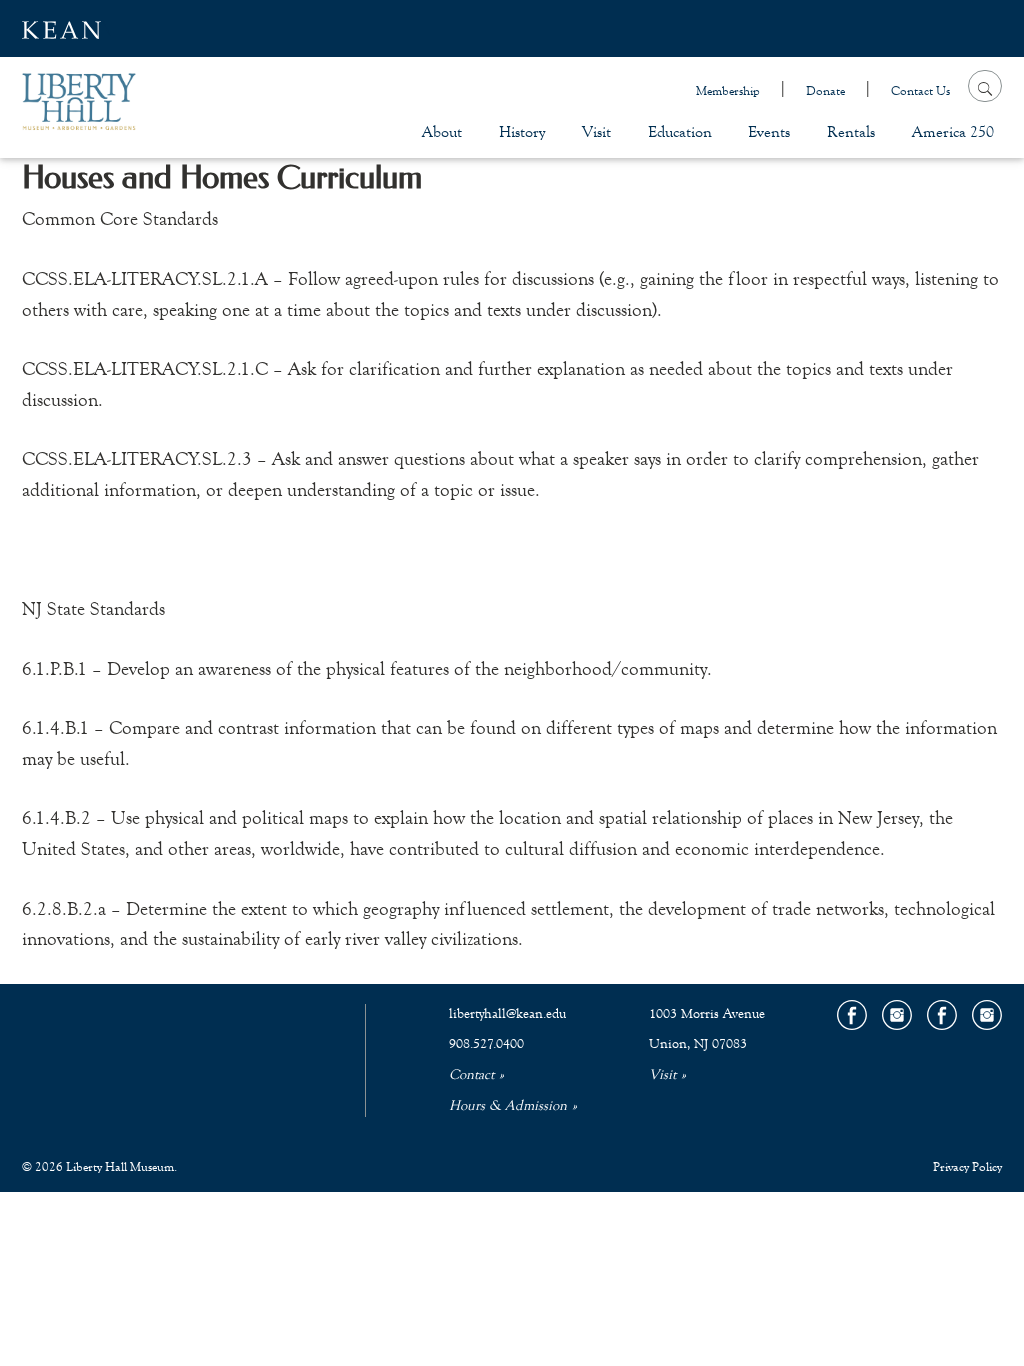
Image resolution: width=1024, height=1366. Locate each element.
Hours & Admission (508, 1106)
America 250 (953, 131)
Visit (596, 131)
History (522, 131)
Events (769, 131)
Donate (825, 91)
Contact (471, 1075)
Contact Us (920, 91)
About (442, 131)
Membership (728, 91)
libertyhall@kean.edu (507, 1014)
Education (680, 131)
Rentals (851, 131)
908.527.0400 (486, 1044)
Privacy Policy (967, 1167)
